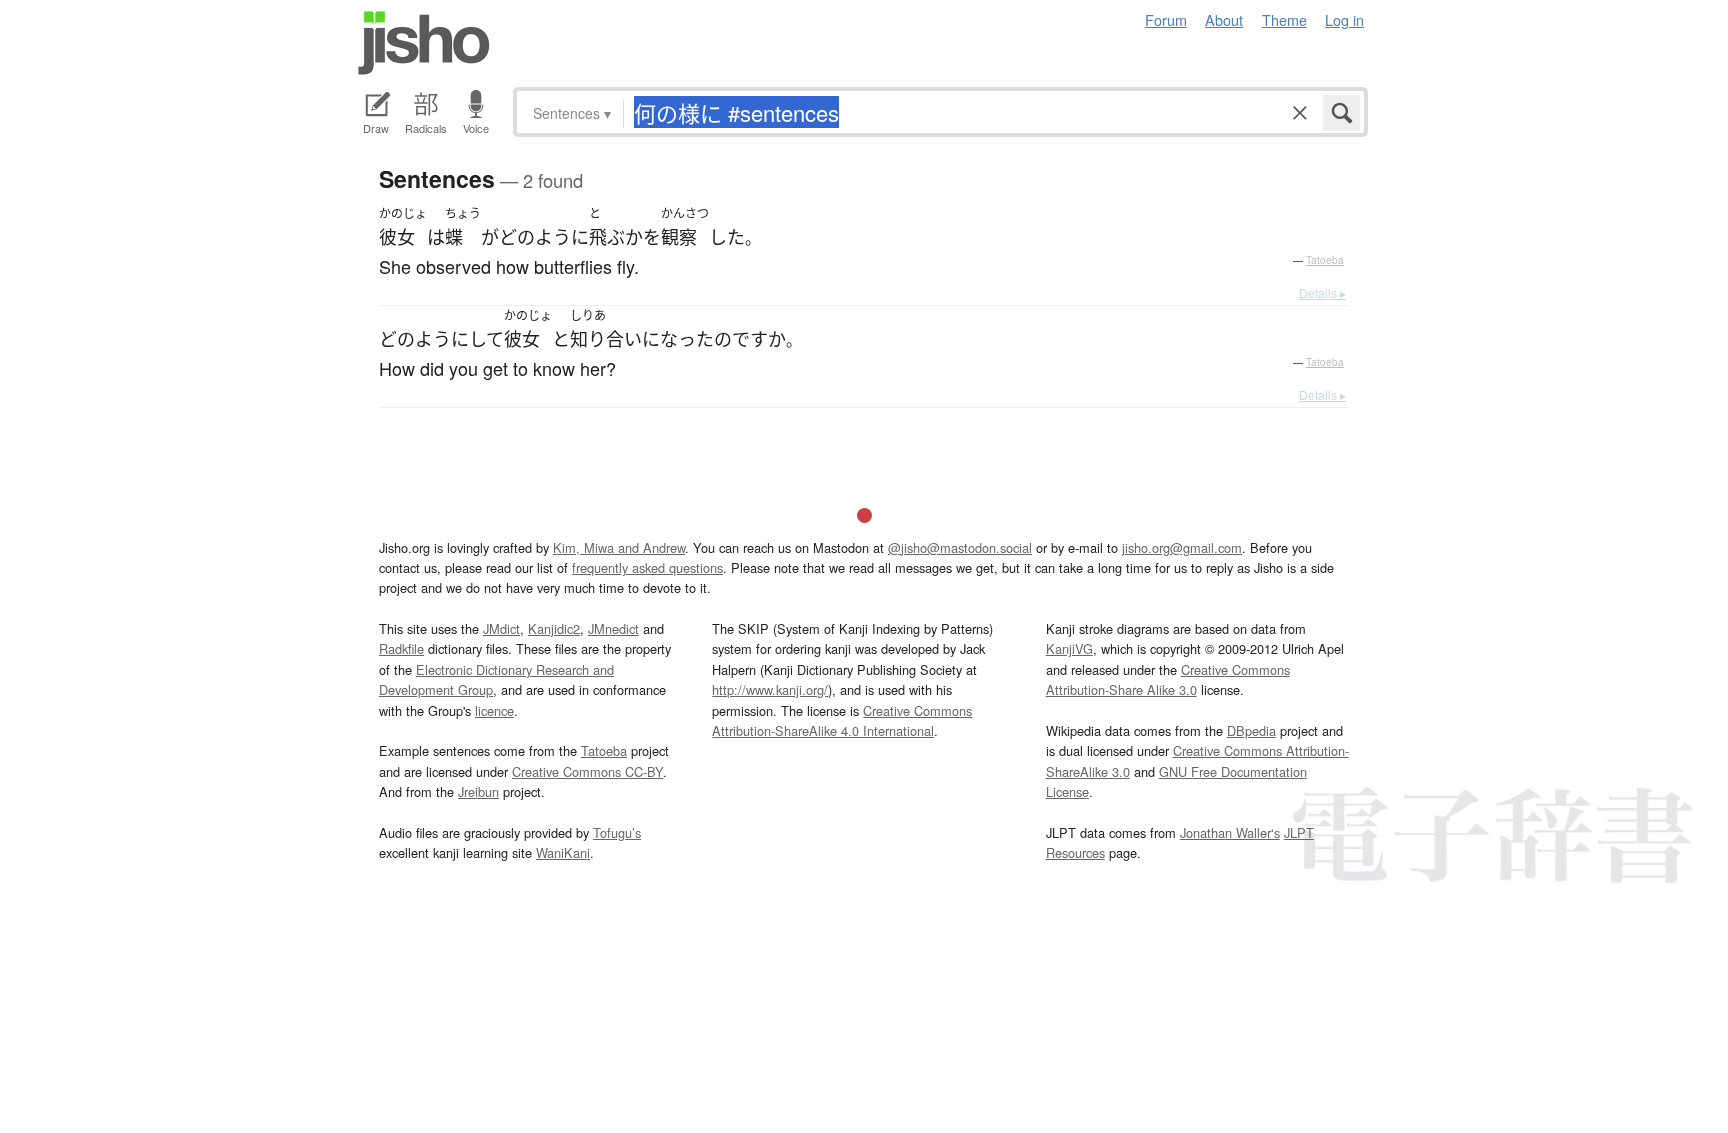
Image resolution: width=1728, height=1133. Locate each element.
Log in (1344, 19)
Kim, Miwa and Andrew (619, 547)
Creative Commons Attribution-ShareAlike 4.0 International (842, 720)
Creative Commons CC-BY (587, 771)
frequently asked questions (647, 567)
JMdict (501, 628)
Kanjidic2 (554, 628)
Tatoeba (1325, 260)
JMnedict (613, 628)
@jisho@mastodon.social (960, 547)
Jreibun (478, 791)
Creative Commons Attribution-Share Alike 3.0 (1168, 679)
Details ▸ (1322, 292)
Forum (1166, 19)
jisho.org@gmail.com (1182, 547)
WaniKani (563, 852)
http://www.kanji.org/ (770, 689)
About (1224, 19)
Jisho (424, 43)
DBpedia (1251, 730)
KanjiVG (1069, 648)
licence (494, 710)
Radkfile (401, 648)
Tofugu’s (617, 832)
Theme (1284, 19)
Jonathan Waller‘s (1230, 832)
